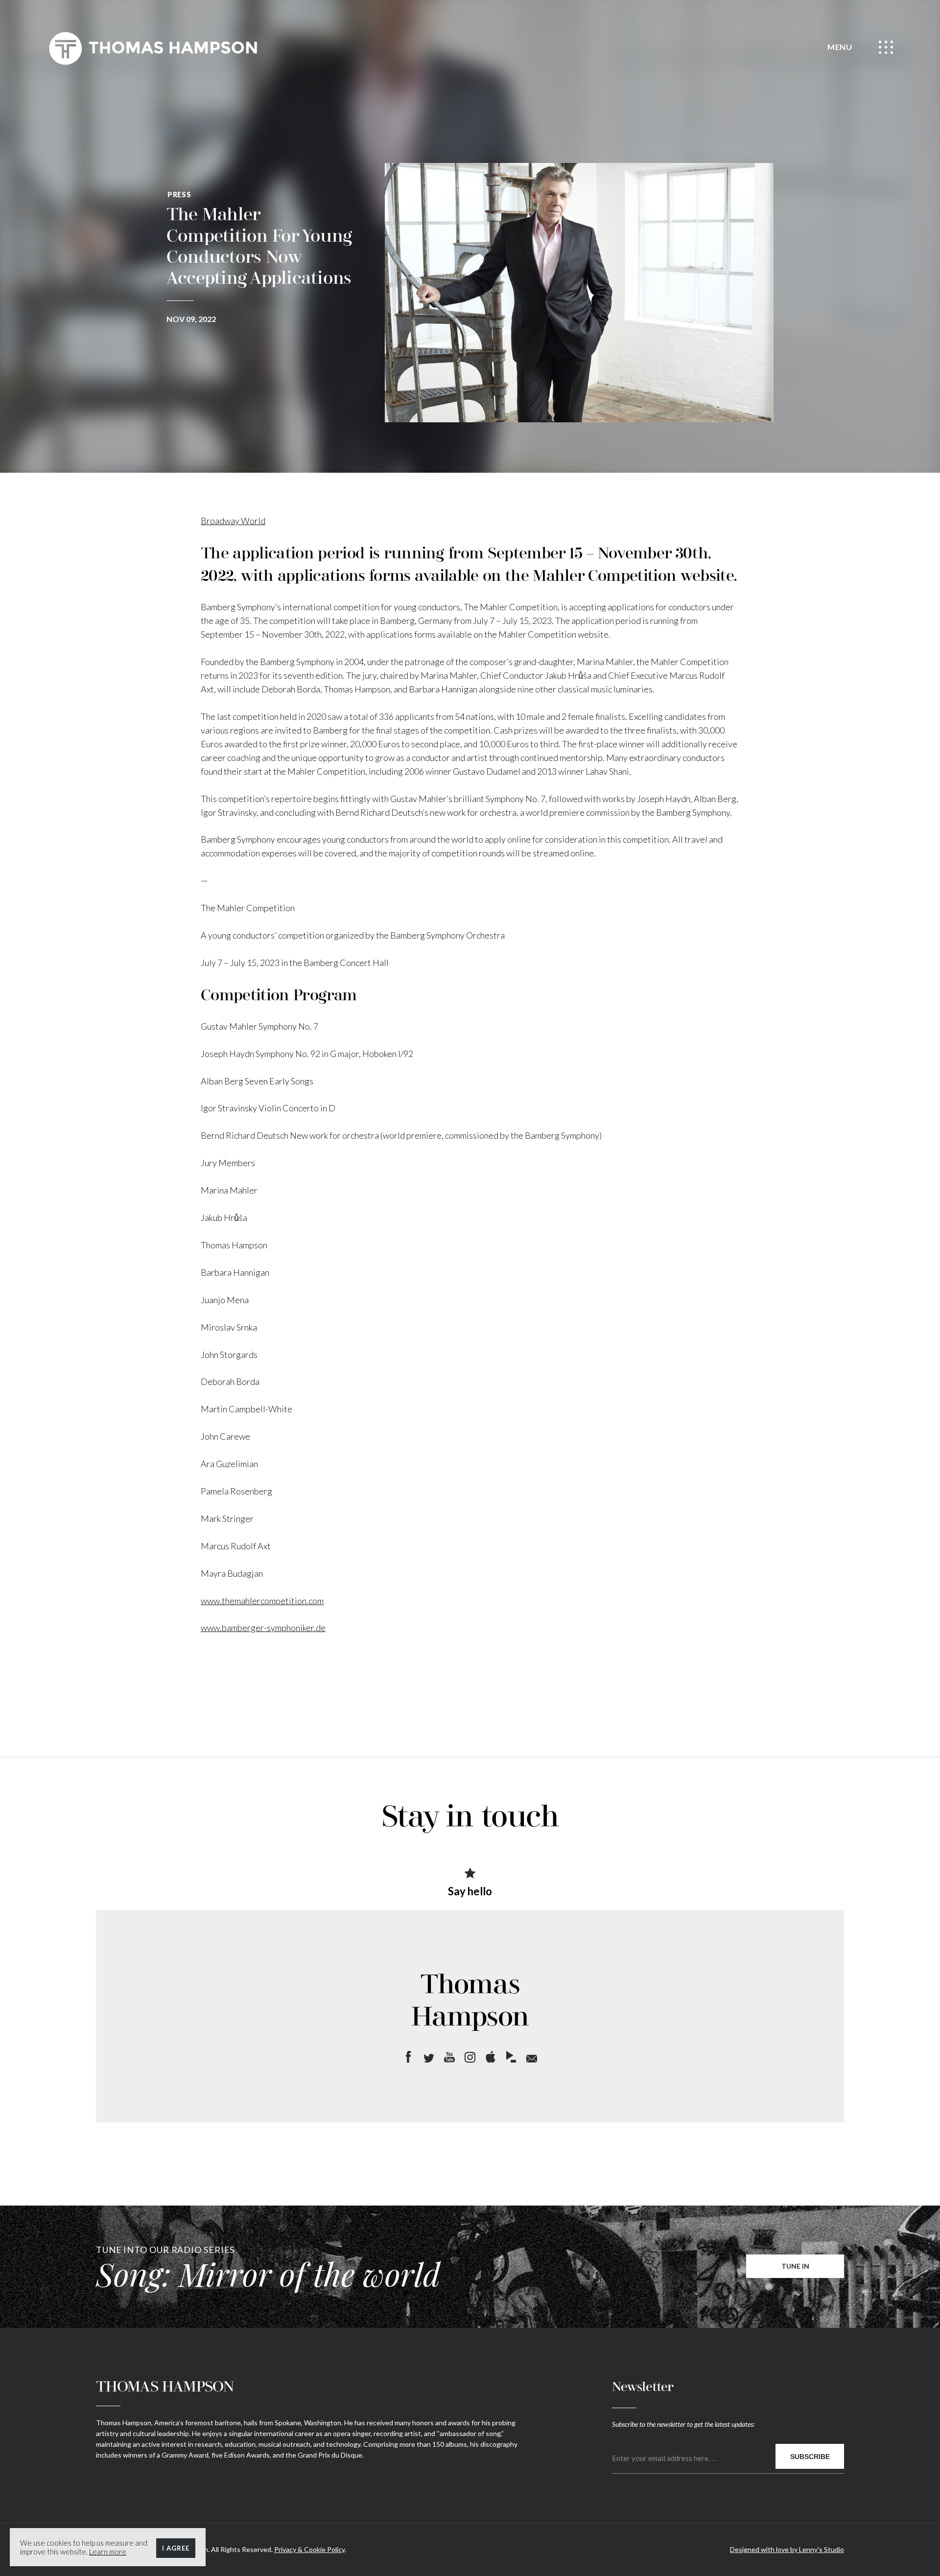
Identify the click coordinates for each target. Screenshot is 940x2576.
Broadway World (233, 521)
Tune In (795, 2266)
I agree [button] (176, 2548)
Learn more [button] (108, 2552)
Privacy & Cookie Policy (309, 2549)
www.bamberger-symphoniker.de (263, 1628)
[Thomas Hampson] (153, 48)
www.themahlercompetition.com (262, 1601)
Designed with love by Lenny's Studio (787, 2549)
